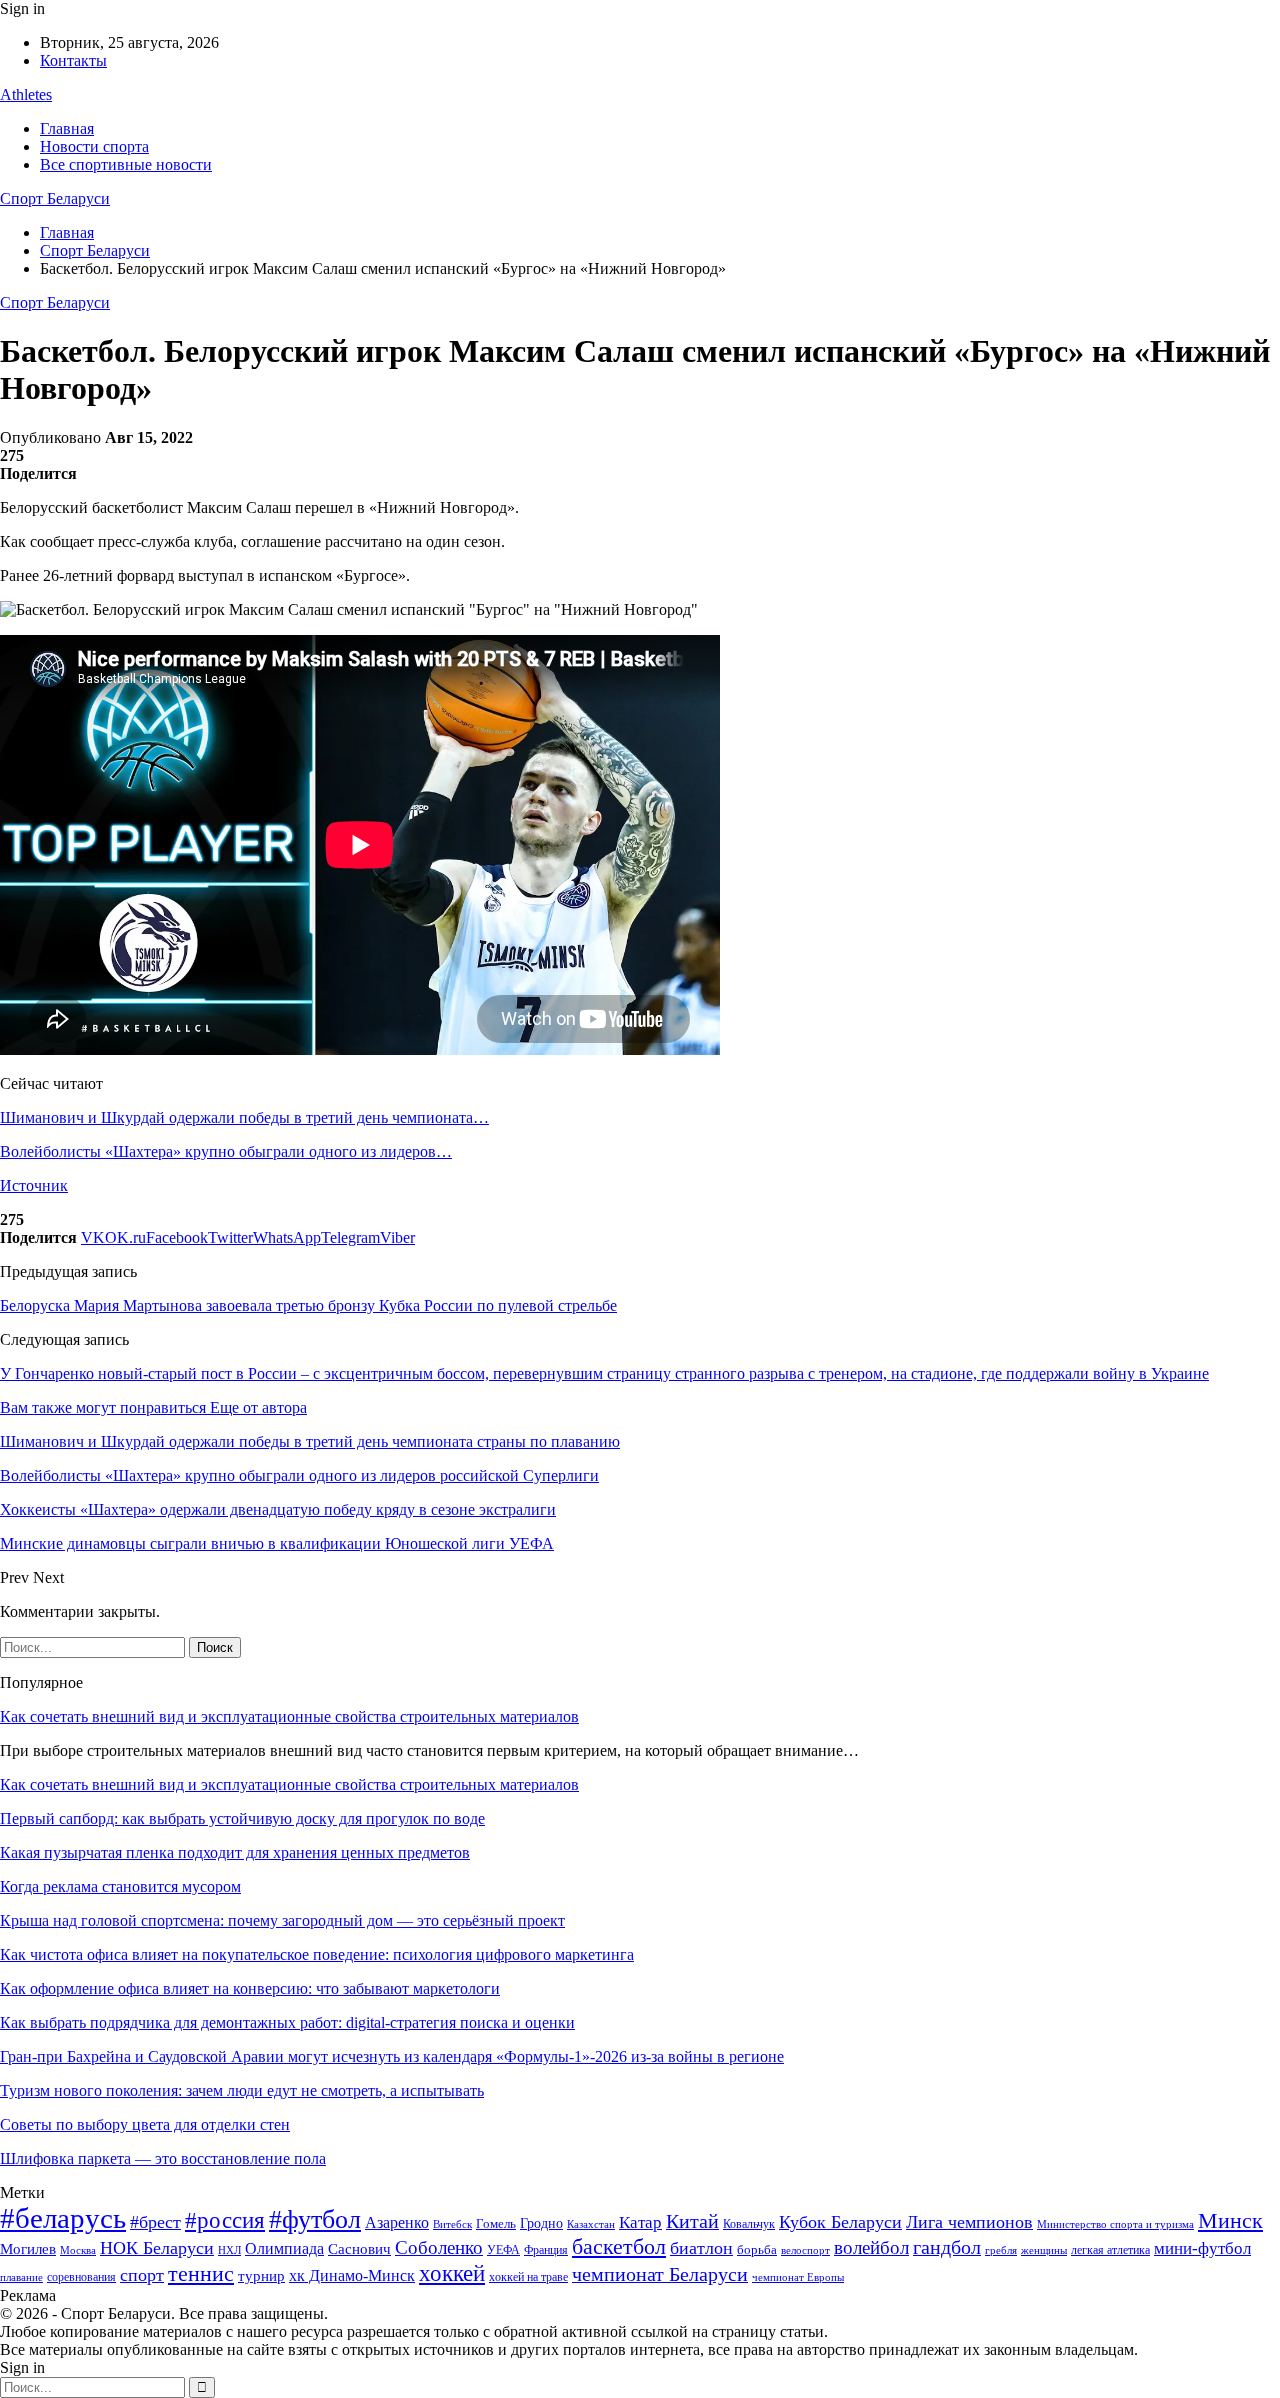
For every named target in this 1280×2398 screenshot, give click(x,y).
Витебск (452, 2224)
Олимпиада (284, 2248)
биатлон (701, 2248)
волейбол (871, 2247)
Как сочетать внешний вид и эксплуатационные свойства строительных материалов (289, 1716)
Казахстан (591, 2224)
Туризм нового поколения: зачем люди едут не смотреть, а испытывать (242, 2090)
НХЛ (229, 2250)
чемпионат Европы (798, 2277)
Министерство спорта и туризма (1115, 2224)
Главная (67, 128)
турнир (261, 2276)
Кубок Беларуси (840, 2222)
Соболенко (439, 2247)
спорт (142, 2275)
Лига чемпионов (969, 2222)
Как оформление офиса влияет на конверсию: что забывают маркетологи (250, 1988)
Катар (640, 2222)
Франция (546, 2250)
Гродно (541, 2223)
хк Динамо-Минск (352, 2275)
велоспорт (805, 2250)
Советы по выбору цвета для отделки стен (145, 2124)
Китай (692, 2221)
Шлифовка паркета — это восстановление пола (163, 2158)
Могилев (28, 2249)
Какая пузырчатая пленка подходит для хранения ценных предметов (235, 1852)
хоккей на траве (528, 2277)
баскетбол (619, 2247)
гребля (1001, 2250)
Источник (34, 1185)
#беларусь (63, 2218)
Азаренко (397, 2222)
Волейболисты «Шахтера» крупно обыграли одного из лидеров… (226, 1151)
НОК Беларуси (157, 2248)
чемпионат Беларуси (660, 2274)
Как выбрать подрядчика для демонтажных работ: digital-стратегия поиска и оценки (287, 2022)
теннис (201, 2273)
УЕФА (503, 2250)
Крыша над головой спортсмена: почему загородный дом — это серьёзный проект (282, 1920)
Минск (1230, 2220)
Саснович (359, 2249)
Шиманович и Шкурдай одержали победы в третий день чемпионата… (244, 1117)
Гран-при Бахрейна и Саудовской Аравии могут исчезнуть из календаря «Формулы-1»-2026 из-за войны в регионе (392, 2056)
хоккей (452, 2273)
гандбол (947, 2247)
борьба (757, 2249)
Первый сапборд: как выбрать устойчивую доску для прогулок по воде (242, 1818)
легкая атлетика (1110, 2250)
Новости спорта (94, 146)
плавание (21, 2277)
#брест (155, 2222)
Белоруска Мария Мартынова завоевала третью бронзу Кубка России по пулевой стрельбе (308, 1305)
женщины (1044, 2250)
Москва (78, 2250)
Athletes (26, 94)
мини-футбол (1202, 2248)
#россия (225, 2220)
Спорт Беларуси (55, 198)
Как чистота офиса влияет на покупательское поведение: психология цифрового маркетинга (317, 1954)
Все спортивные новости (126, 164)
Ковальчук (749, 2224)
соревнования (81, 2277)
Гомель (496, 2223)
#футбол (315, 2219)
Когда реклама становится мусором (120, 1886)
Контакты (73, 60)
